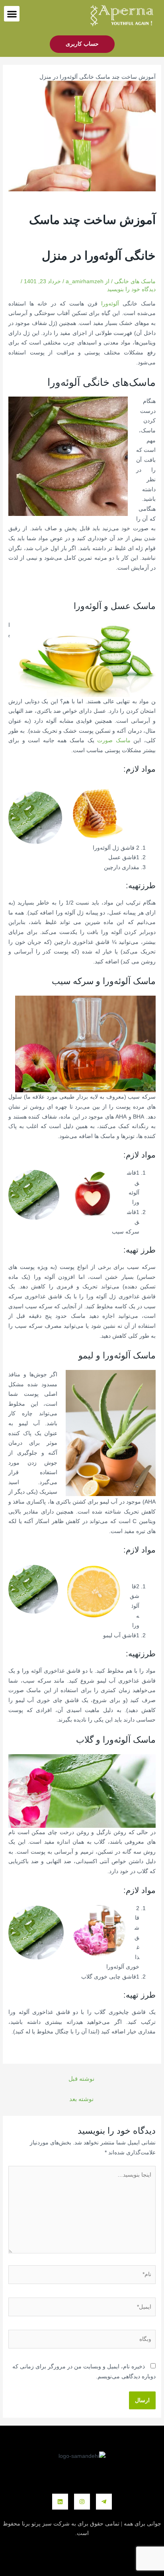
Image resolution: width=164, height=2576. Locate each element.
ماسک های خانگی (135, 281)
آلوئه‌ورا (110, 304)
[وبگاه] (82, 2341)
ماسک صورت (114, 740)
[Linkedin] (60, 2502)
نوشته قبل (81, 2079)
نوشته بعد (81, 2099)
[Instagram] (82, 2502)
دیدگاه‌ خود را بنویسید (131, 289)
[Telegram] (104, 2502)
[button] (12, 14)
